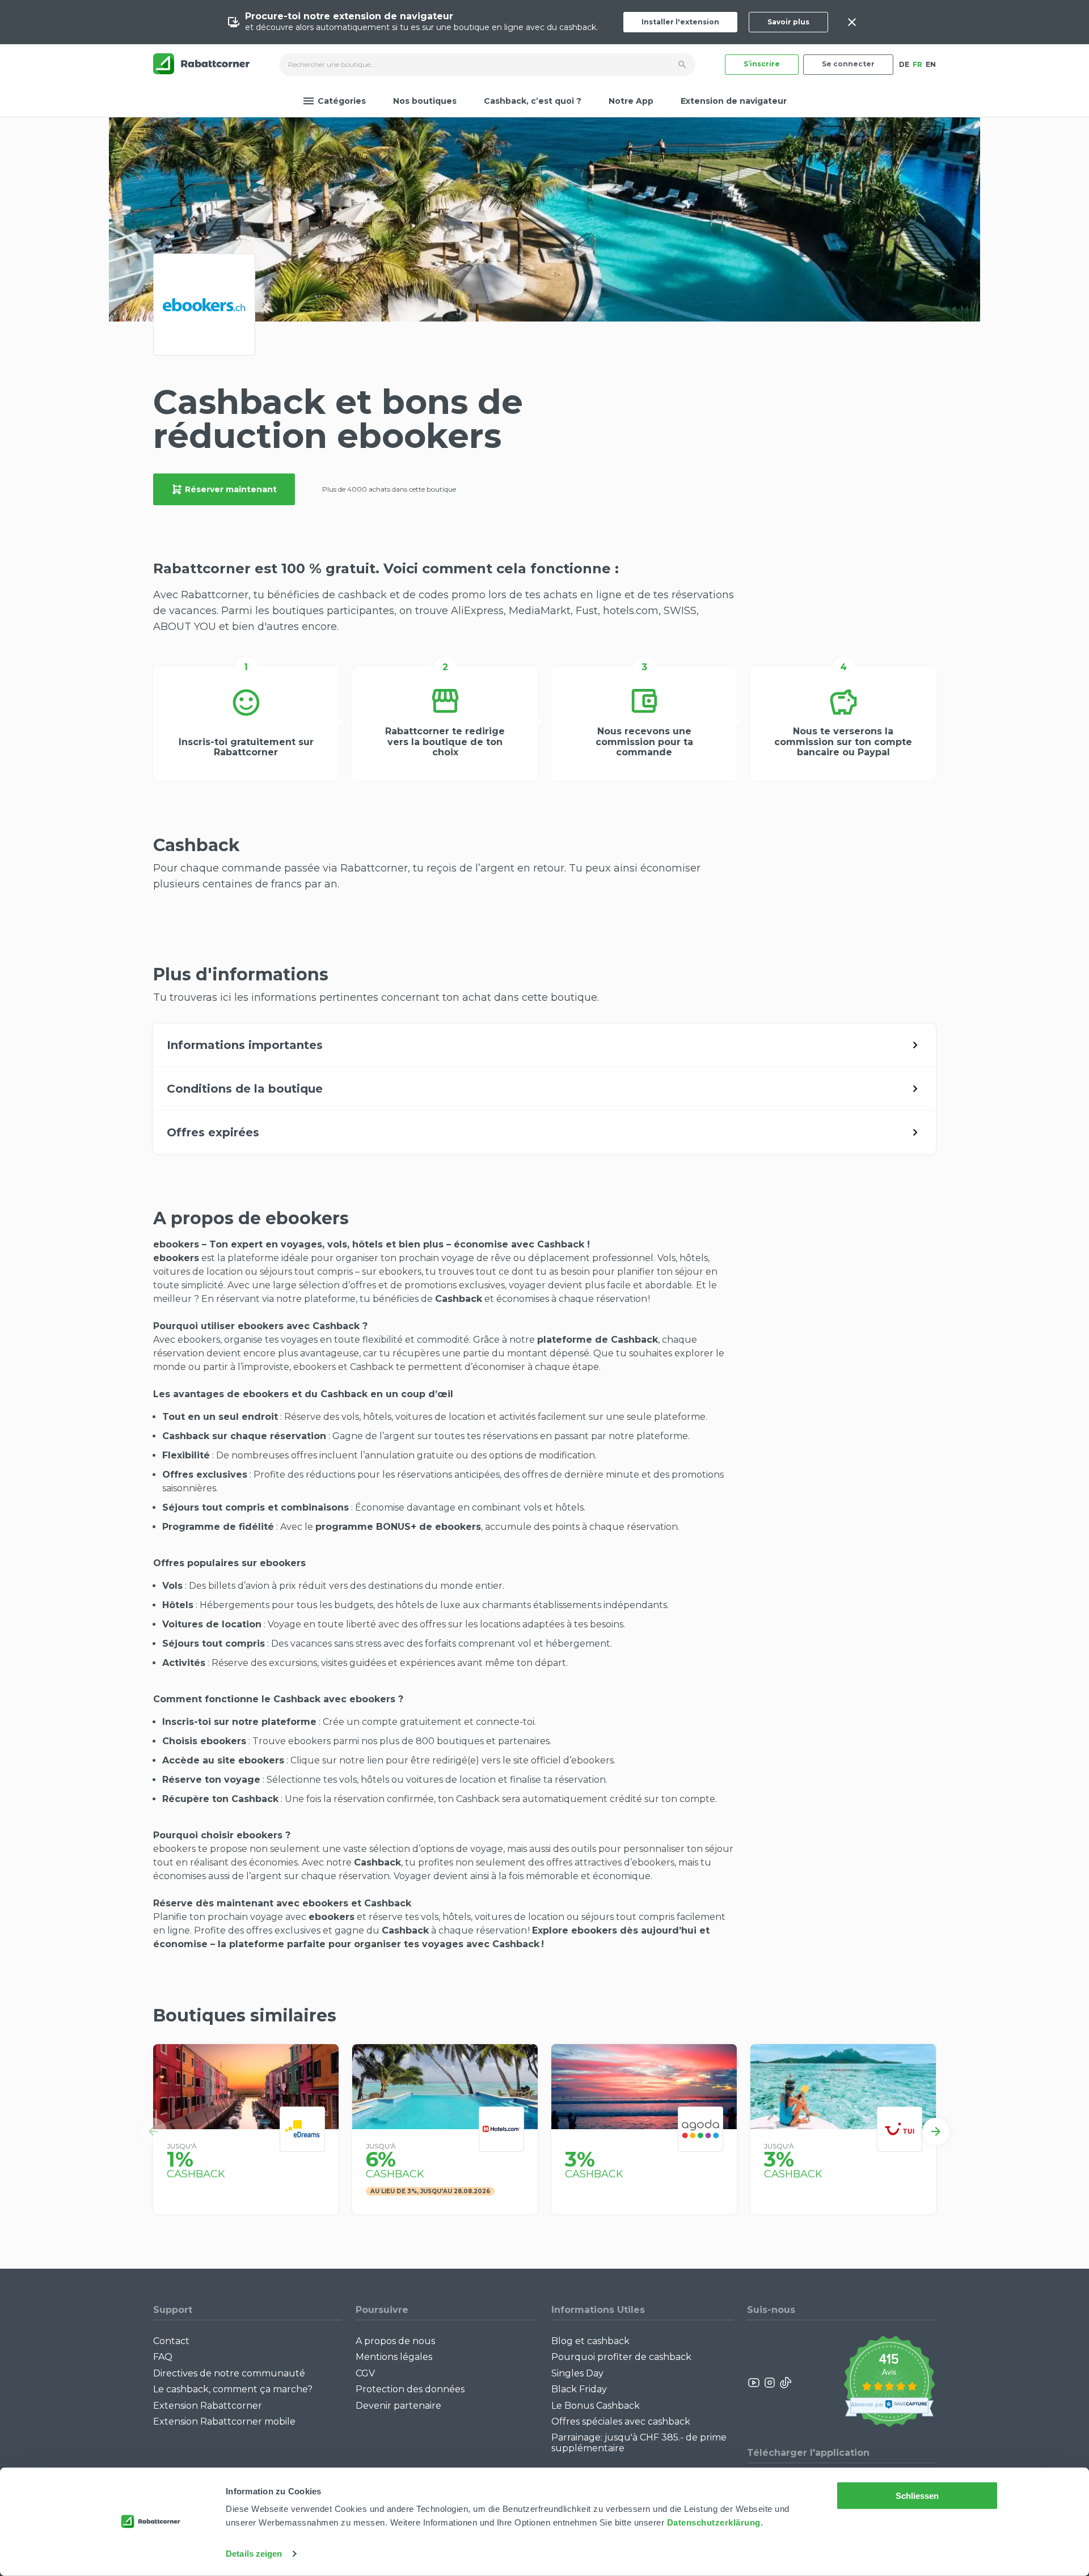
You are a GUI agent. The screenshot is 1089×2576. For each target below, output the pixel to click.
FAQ (163, 2357)
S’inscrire (762, 64)
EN (931, 64)
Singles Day (577, 2373)
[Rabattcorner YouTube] (754, 2383)
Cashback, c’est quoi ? (533, 101)
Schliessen (917, 2496)
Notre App (631, 101)
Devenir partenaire (398, 2406)
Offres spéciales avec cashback (621, 2421)
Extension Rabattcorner (208, 2406)
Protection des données (410, 2389)
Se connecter (848, 64)
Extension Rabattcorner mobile (224, 2421)
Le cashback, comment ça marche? (233, 2389)
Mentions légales (394, 2357)
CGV (365, 2373)
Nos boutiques (425, 101)
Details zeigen (254, 2554)
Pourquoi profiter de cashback (621, 2357)
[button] (153, 2131)
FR (917, 64)
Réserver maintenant (231, 489)
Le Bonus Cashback (596, 2406)
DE (904, 64)
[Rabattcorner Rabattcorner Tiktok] (785, 2383)
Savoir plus (788, 22)
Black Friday (579, 2389)
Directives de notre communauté (229, 2373)
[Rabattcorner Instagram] (770, 2383)
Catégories (342, 101)
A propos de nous (395, 2341)
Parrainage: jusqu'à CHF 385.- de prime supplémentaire (639, 2442)
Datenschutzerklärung (714, 2522)
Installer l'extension (680, 22)
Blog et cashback (590, 2341)
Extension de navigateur (734, 101)
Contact (171, 2341)
